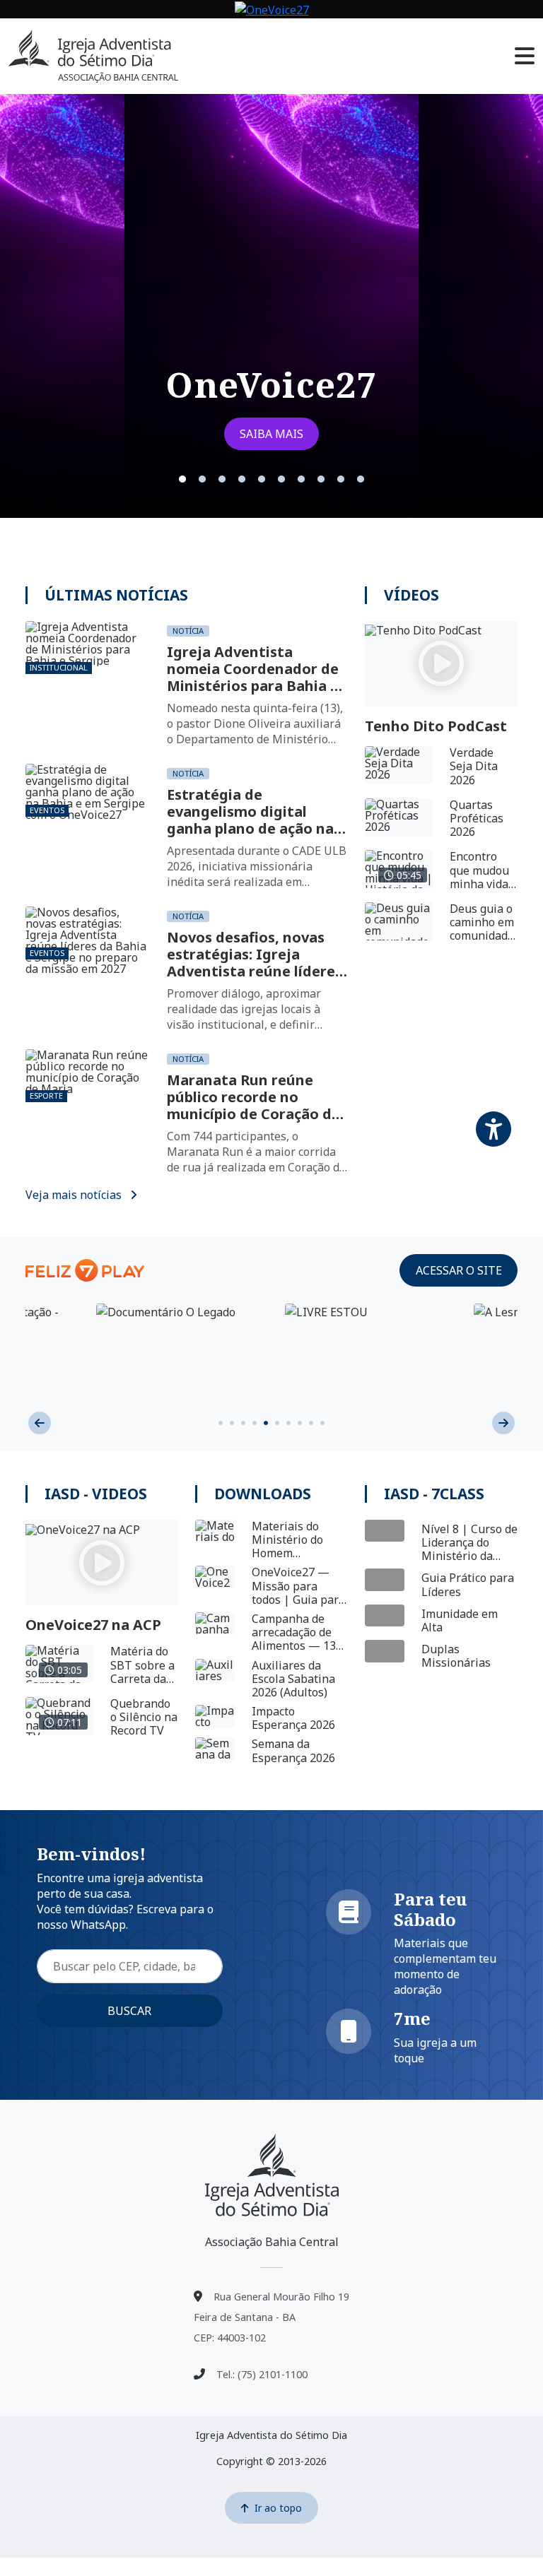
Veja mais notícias (75, 1195)
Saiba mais (271, 434)
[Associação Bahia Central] (272, 2175)
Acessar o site (459, 1270)
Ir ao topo (278, 2508)
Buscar (129, 2011)
